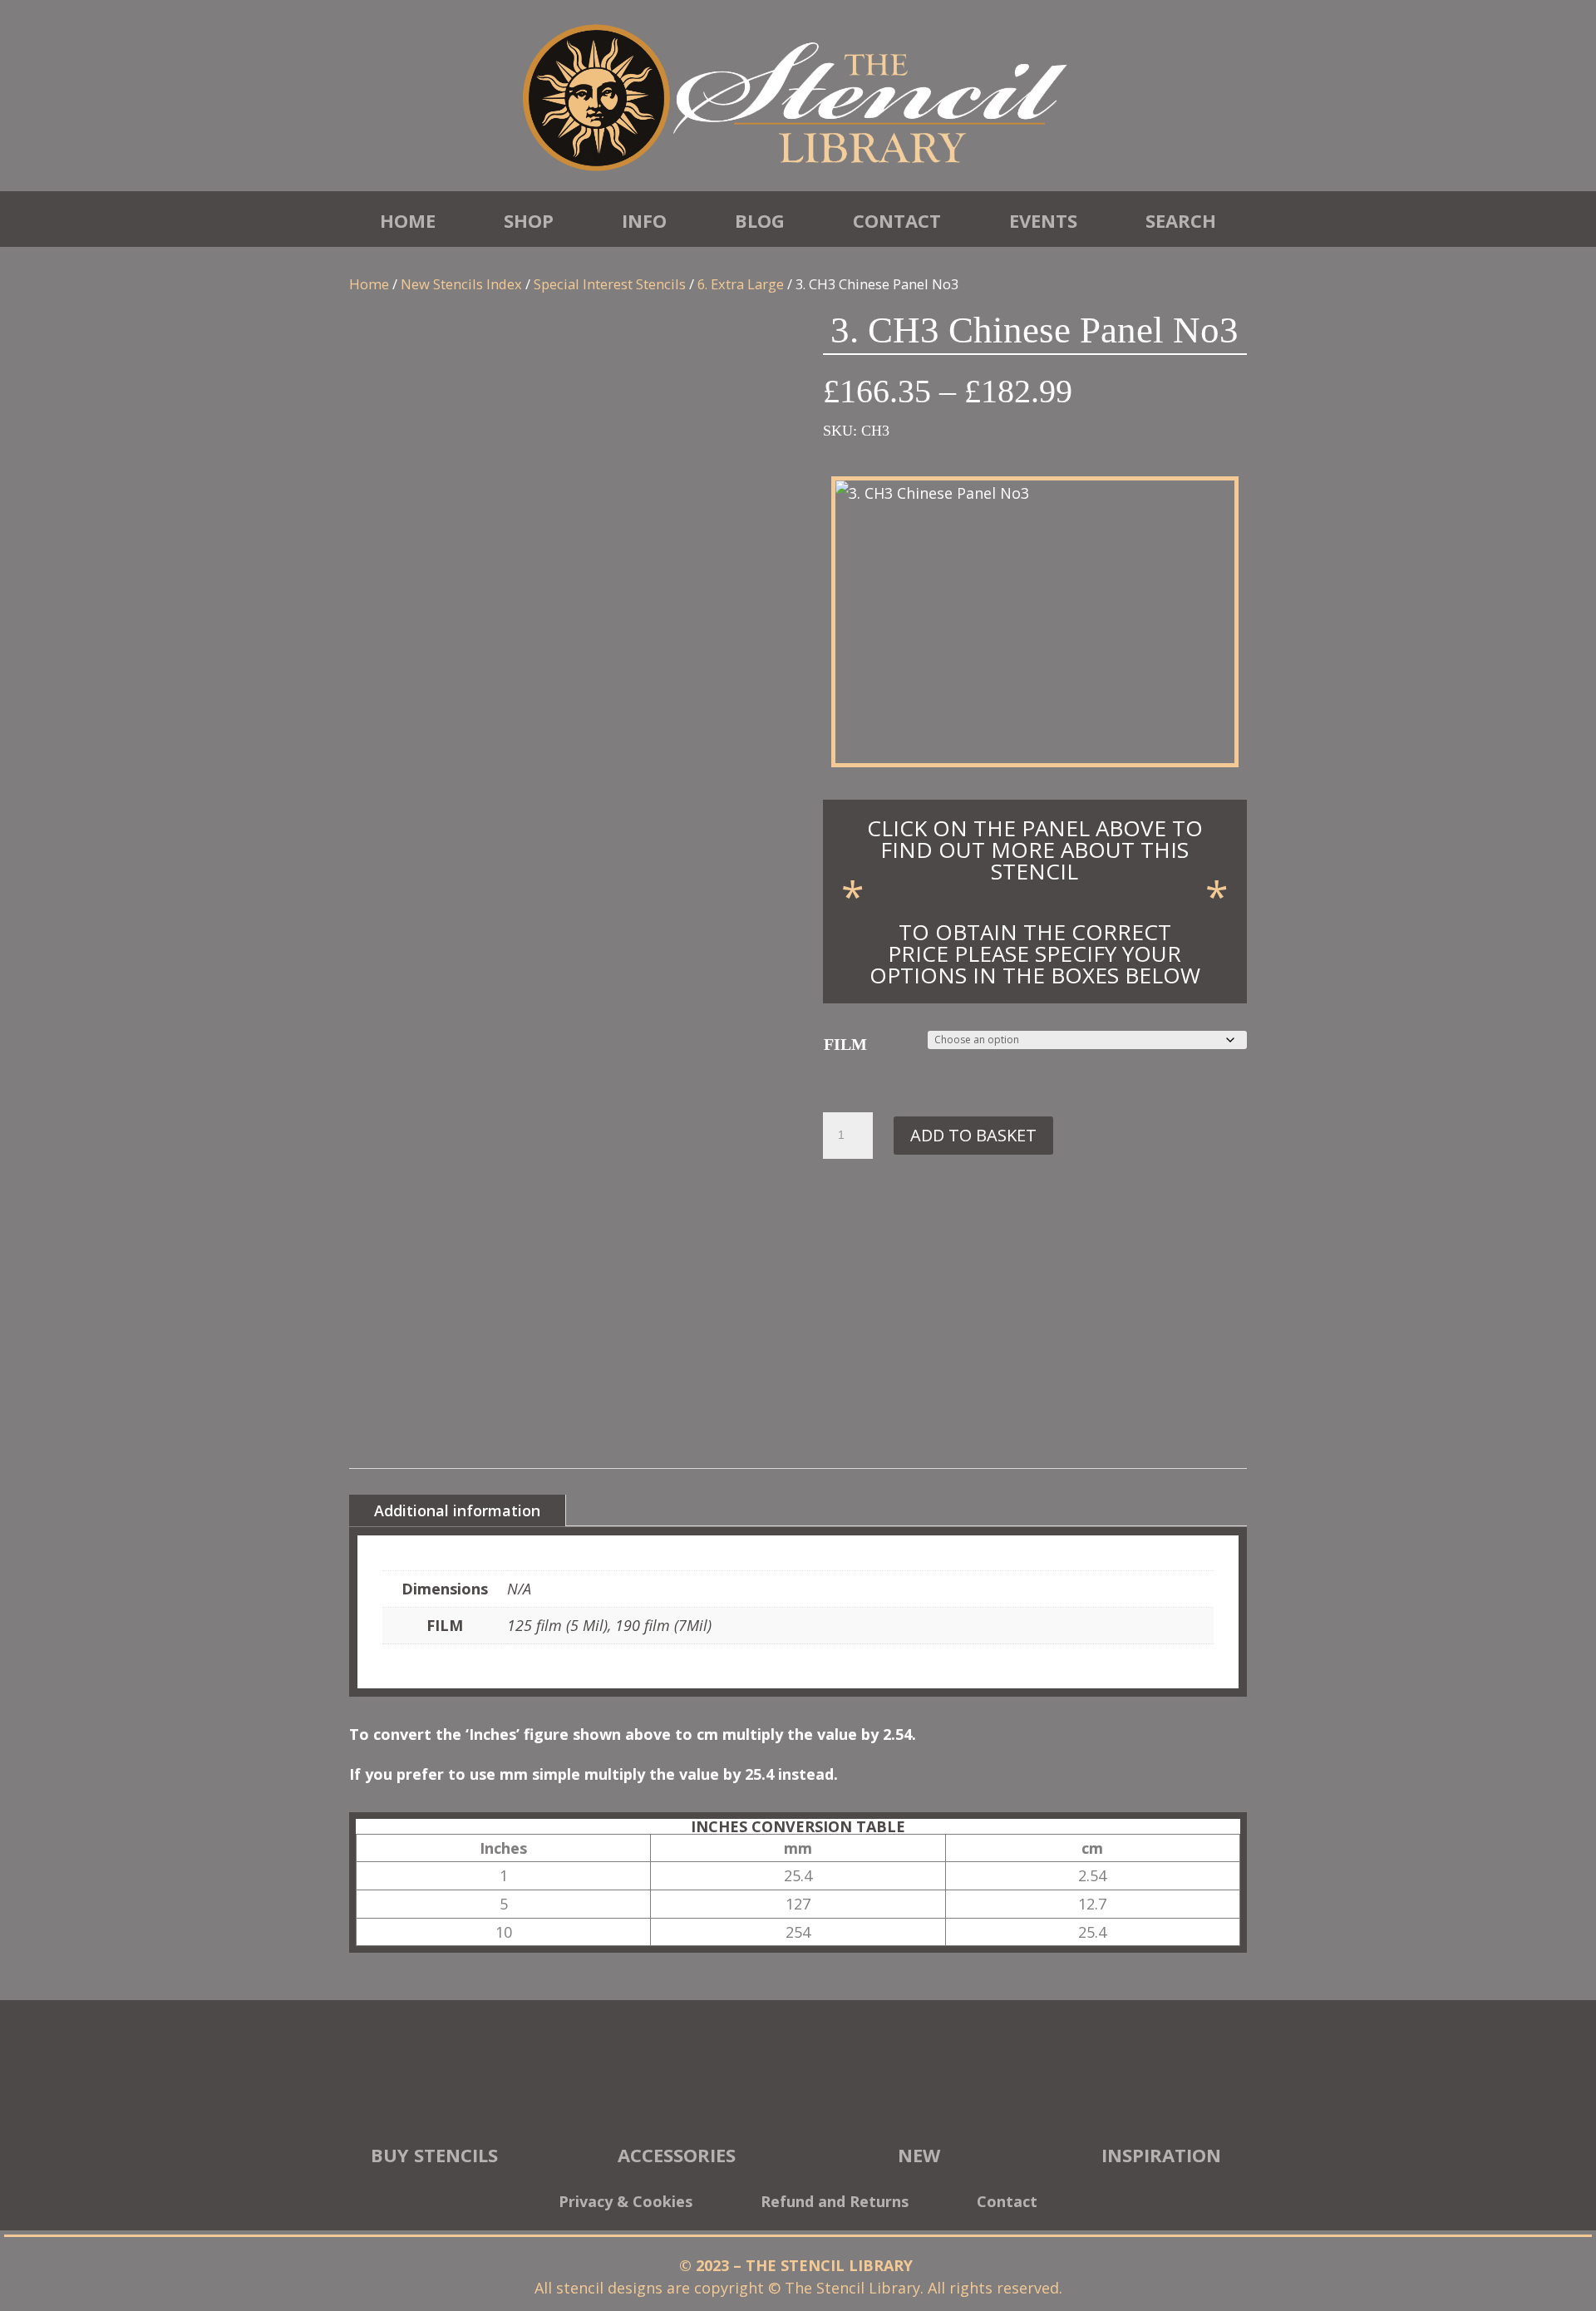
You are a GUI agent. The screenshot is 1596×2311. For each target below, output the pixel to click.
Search (1181, 220)
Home (408, 220)
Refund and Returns (835, 2203)
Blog (760, 220)
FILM (845, 1044)
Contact (897, 220)
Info (644, 220)
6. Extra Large (741, 284)
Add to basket (973, 1135)
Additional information (457, 1510)
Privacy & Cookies (626, 2203)
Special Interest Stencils (610, 284)
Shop (529, 220)
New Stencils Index (461, 284)
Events (1043, 220)
